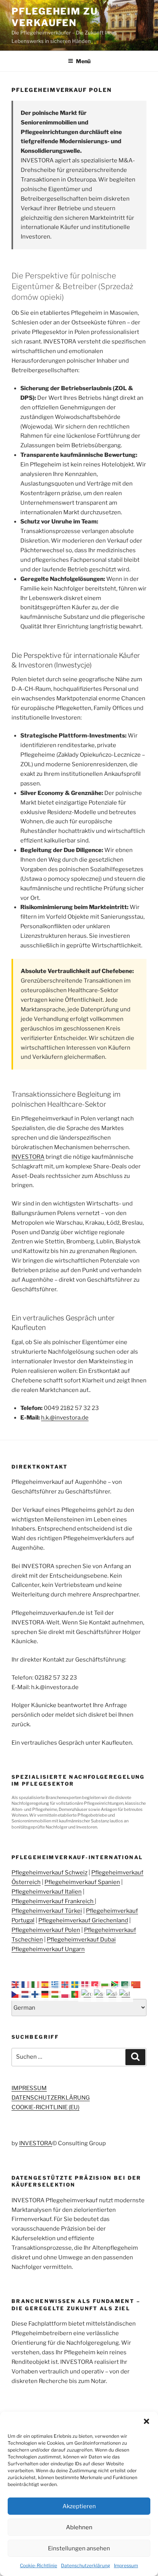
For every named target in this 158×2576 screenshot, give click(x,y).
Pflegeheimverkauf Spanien (82, 1882)
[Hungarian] (56, 1994)
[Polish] (66, 1994)
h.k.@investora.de (65, 1418)
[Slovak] (113, 1994)
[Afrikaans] (116, 1984)
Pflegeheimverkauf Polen (46, 1930)
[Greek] (56, 1984)
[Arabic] (126, 1984)
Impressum (126, 2565)
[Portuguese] (76, 1994)
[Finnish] (36, 1994)
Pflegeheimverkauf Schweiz (49, 1873)
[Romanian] (88, 1994)
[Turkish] (96, 1984)
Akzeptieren (79, 2506)
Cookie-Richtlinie (39, 2565)
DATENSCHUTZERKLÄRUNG (51, 2098)
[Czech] (16, 1994)
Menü (83, 61)
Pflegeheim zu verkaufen (55, 17)
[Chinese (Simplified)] (136, 1984)
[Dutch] (26, 1994)
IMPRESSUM (29, 2088)
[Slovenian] (125, 1994)
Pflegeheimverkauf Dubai (81, 1940)
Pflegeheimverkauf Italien (47, 1892)
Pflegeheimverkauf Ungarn (48, 1949)
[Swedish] (76, 1984)
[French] (26, 1984)
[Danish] (86, 1984)
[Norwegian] (66, 1984)
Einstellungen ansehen (79, 2548)
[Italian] (36, 1984)
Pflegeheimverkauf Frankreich (53, 1901)
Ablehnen (79, 2527)
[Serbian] (100, 1994)
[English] (16, 1984)
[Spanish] (46, 1984)
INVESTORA (28, 1157)
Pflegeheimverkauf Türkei (47, 1911)
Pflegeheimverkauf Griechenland (83, 1920)
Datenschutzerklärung (86, 2565)
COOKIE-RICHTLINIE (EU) (45, 2107)
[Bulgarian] (106, 1984)
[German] (46, 1994)
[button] (146, 2421)
